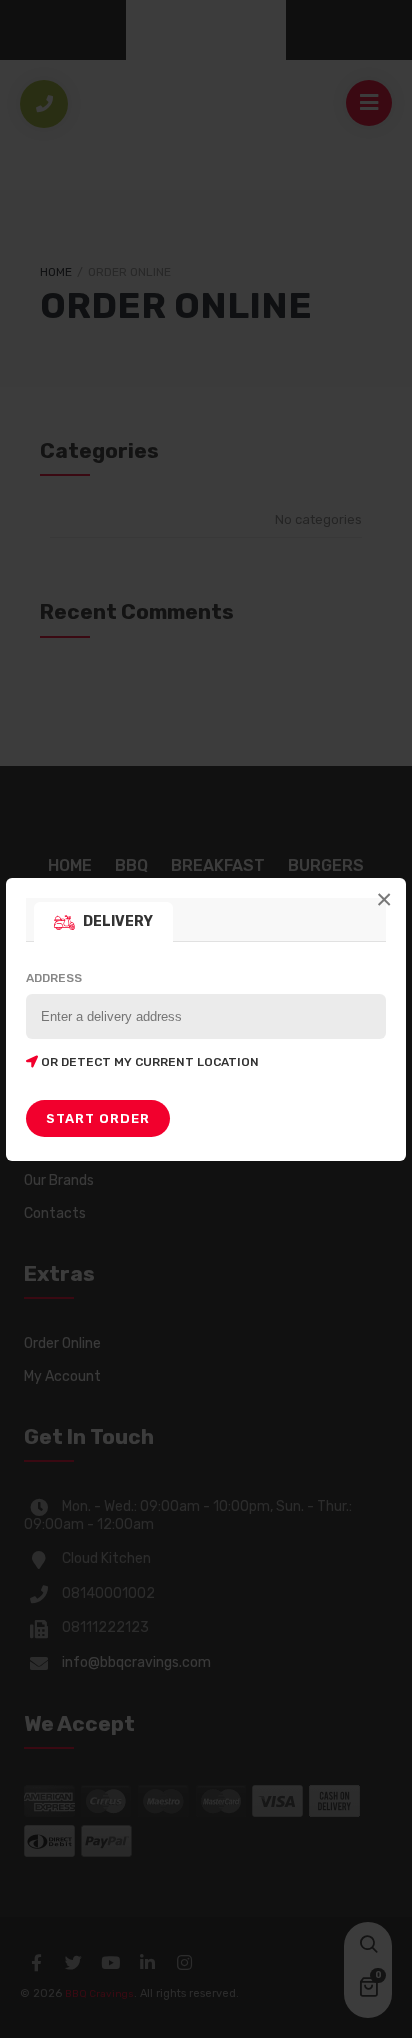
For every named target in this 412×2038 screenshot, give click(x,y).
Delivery (118, 921)
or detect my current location (148, 1062)
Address (142, 1020)
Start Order (98, 1118)
